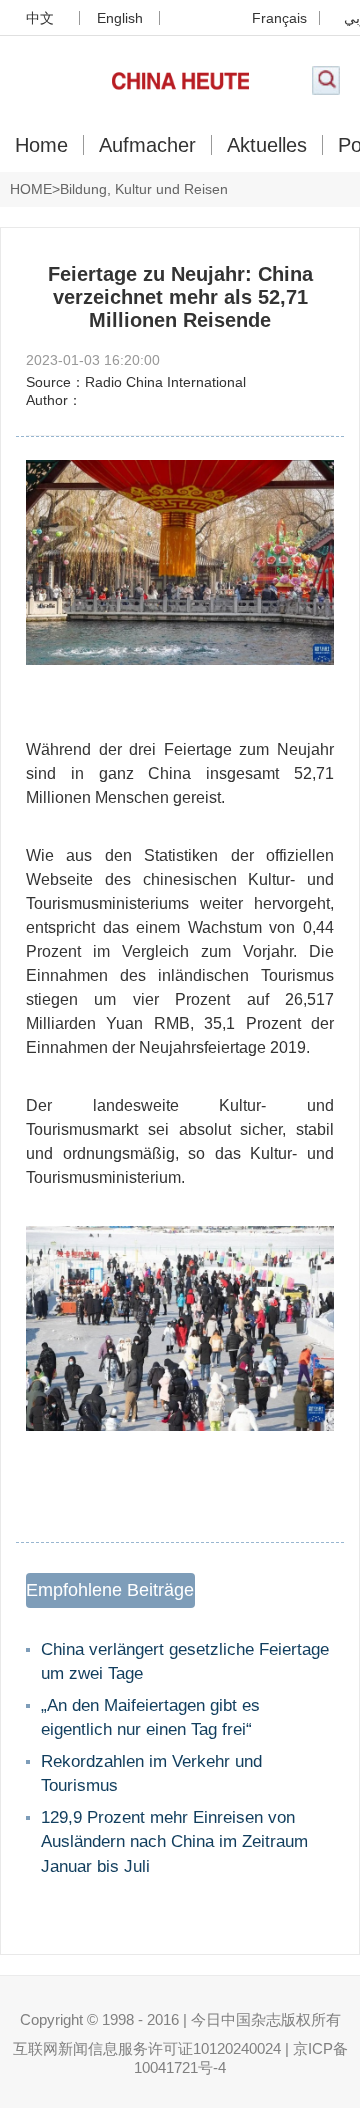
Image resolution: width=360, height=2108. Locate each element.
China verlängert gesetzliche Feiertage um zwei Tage (185, 1662)
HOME (31, 189)
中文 (40, 18)
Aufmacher (147, 145)
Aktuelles (267, 145)
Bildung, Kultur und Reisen (144, 189)
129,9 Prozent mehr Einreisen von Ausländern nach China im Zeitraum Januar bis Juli (174, 1842)
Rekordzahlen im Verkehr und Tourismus (151, 1774)
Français (279, 18)
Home (41, 145)
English (120, 18)
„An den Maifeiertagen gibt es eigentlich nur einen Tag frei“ (150, 1718)
